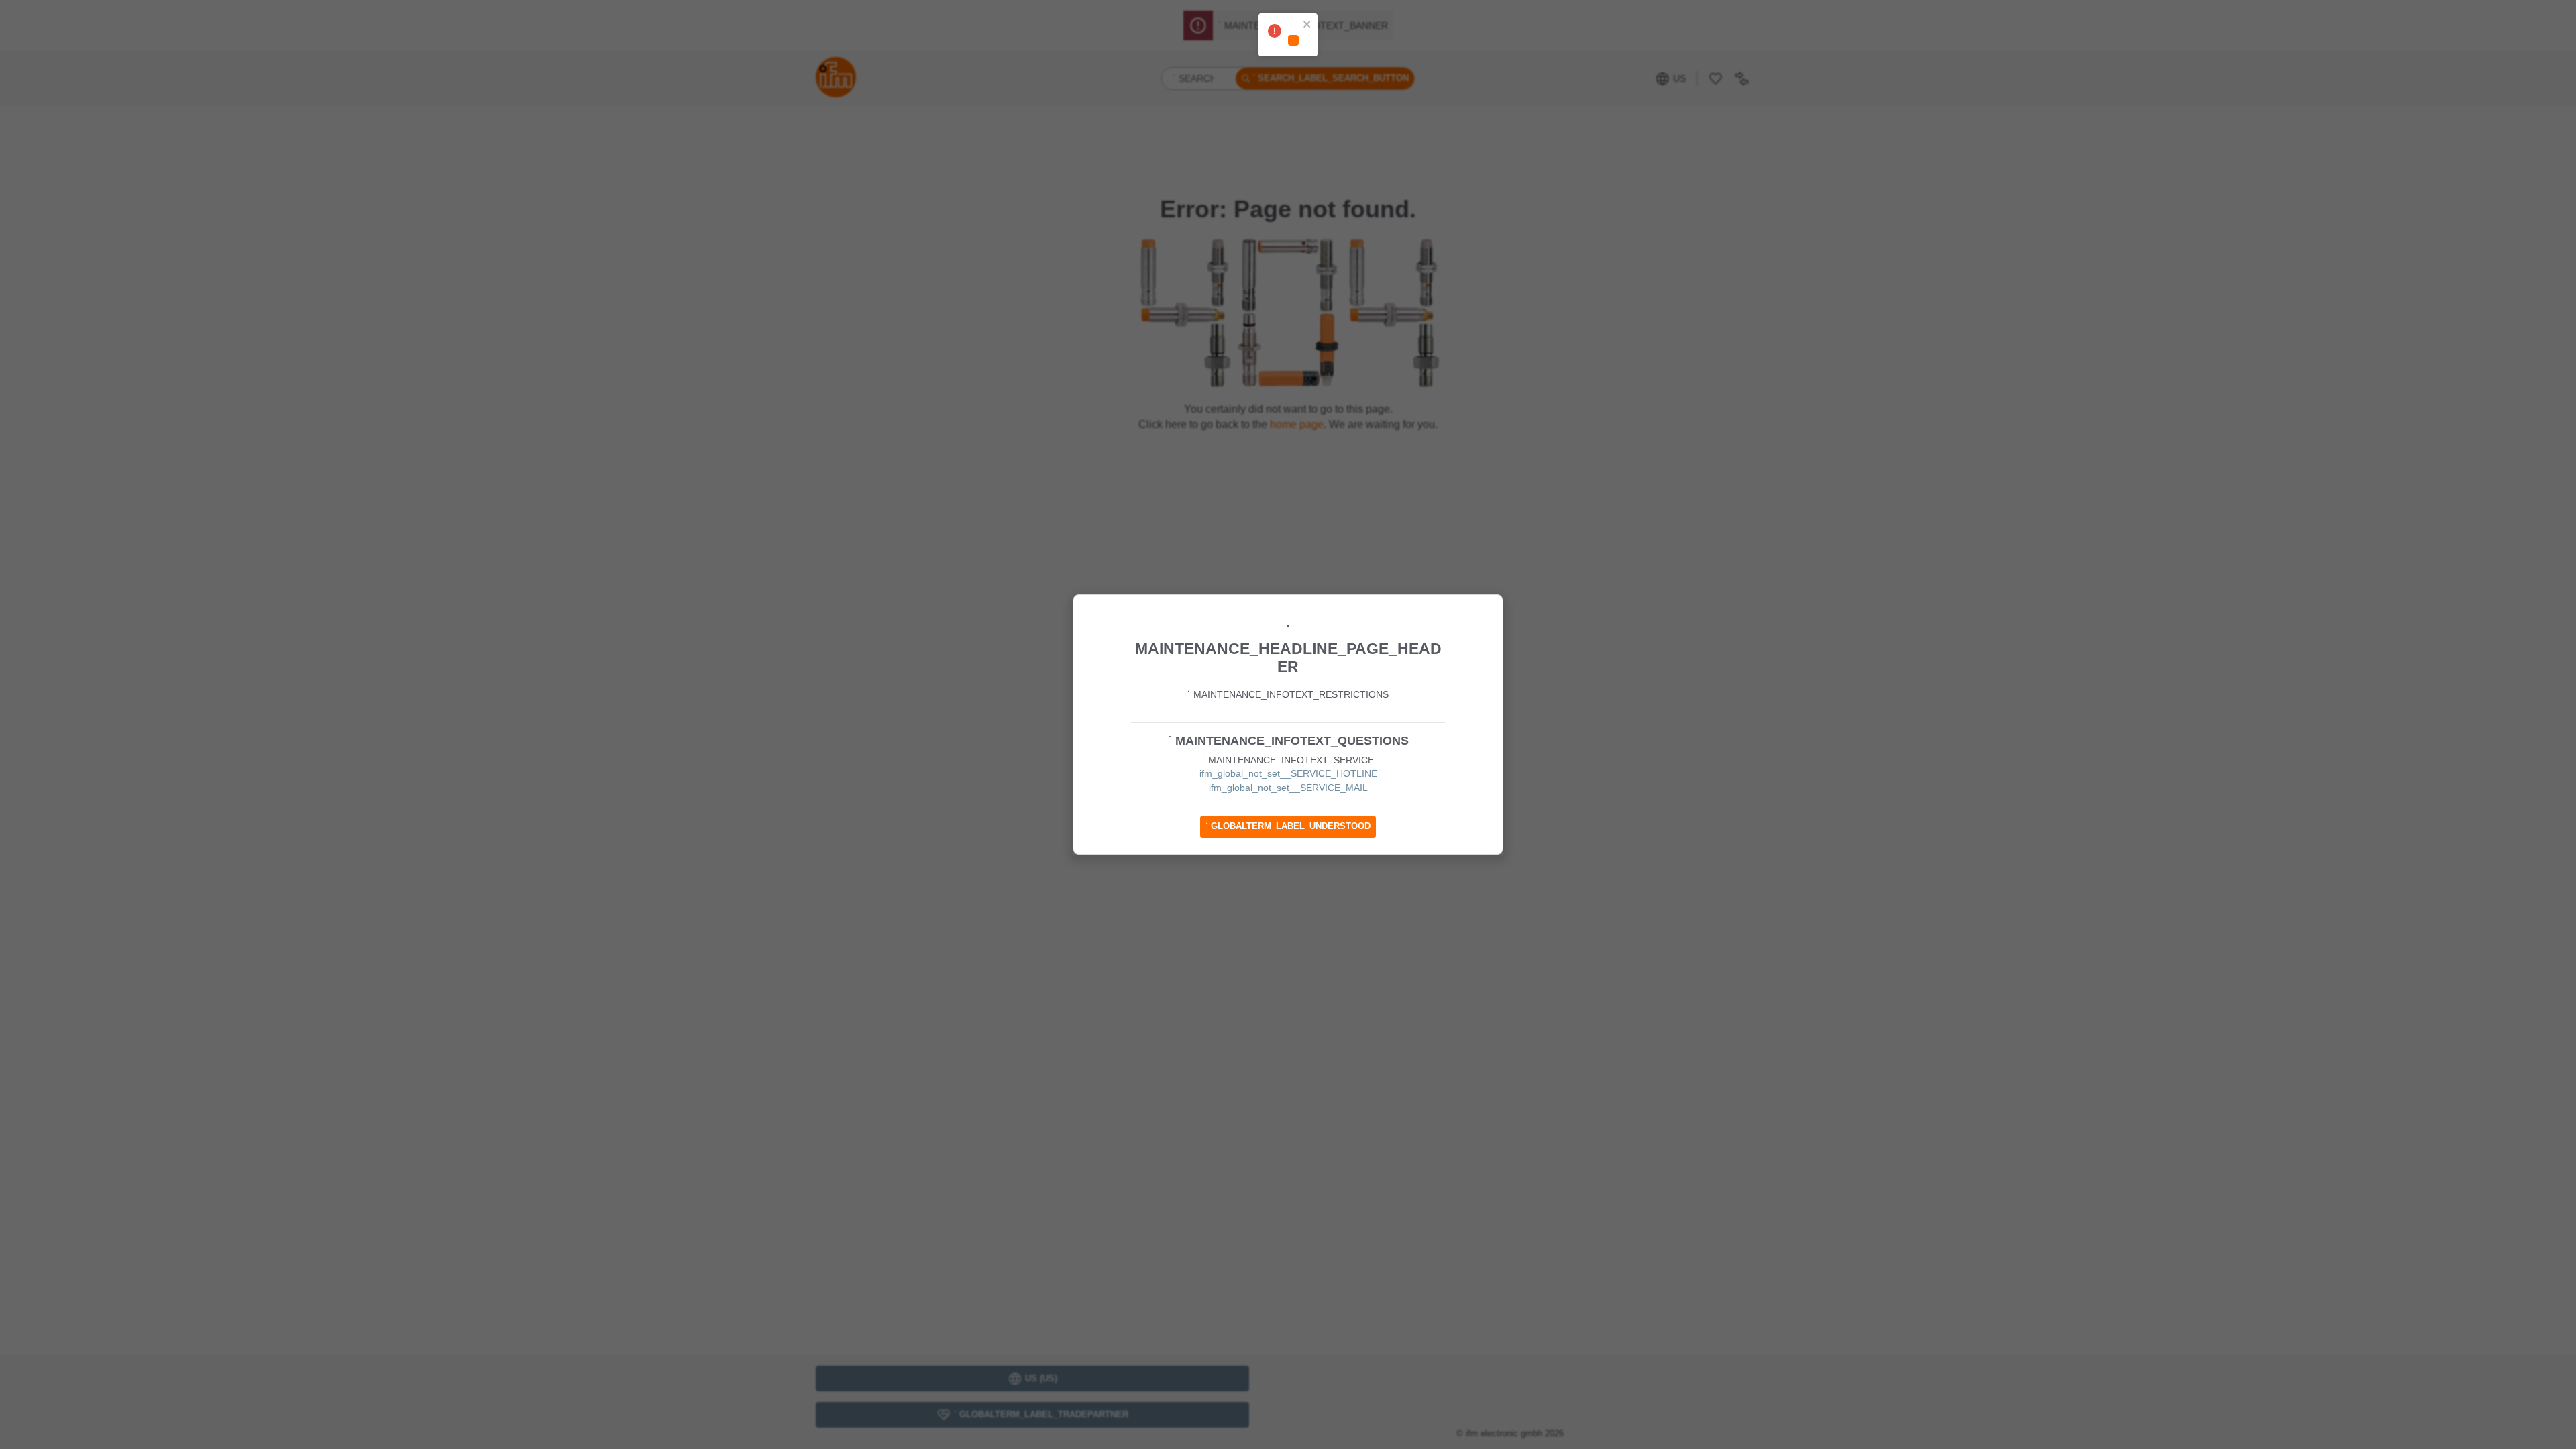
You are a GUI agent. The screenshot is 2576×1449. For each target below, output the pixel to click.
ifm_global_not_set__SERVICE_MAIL (1288, 788)
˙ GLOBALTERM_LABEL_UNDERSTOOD (1288, 826)
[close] (1307, 25)
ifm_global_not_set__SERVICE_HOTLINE (1288, 773)
